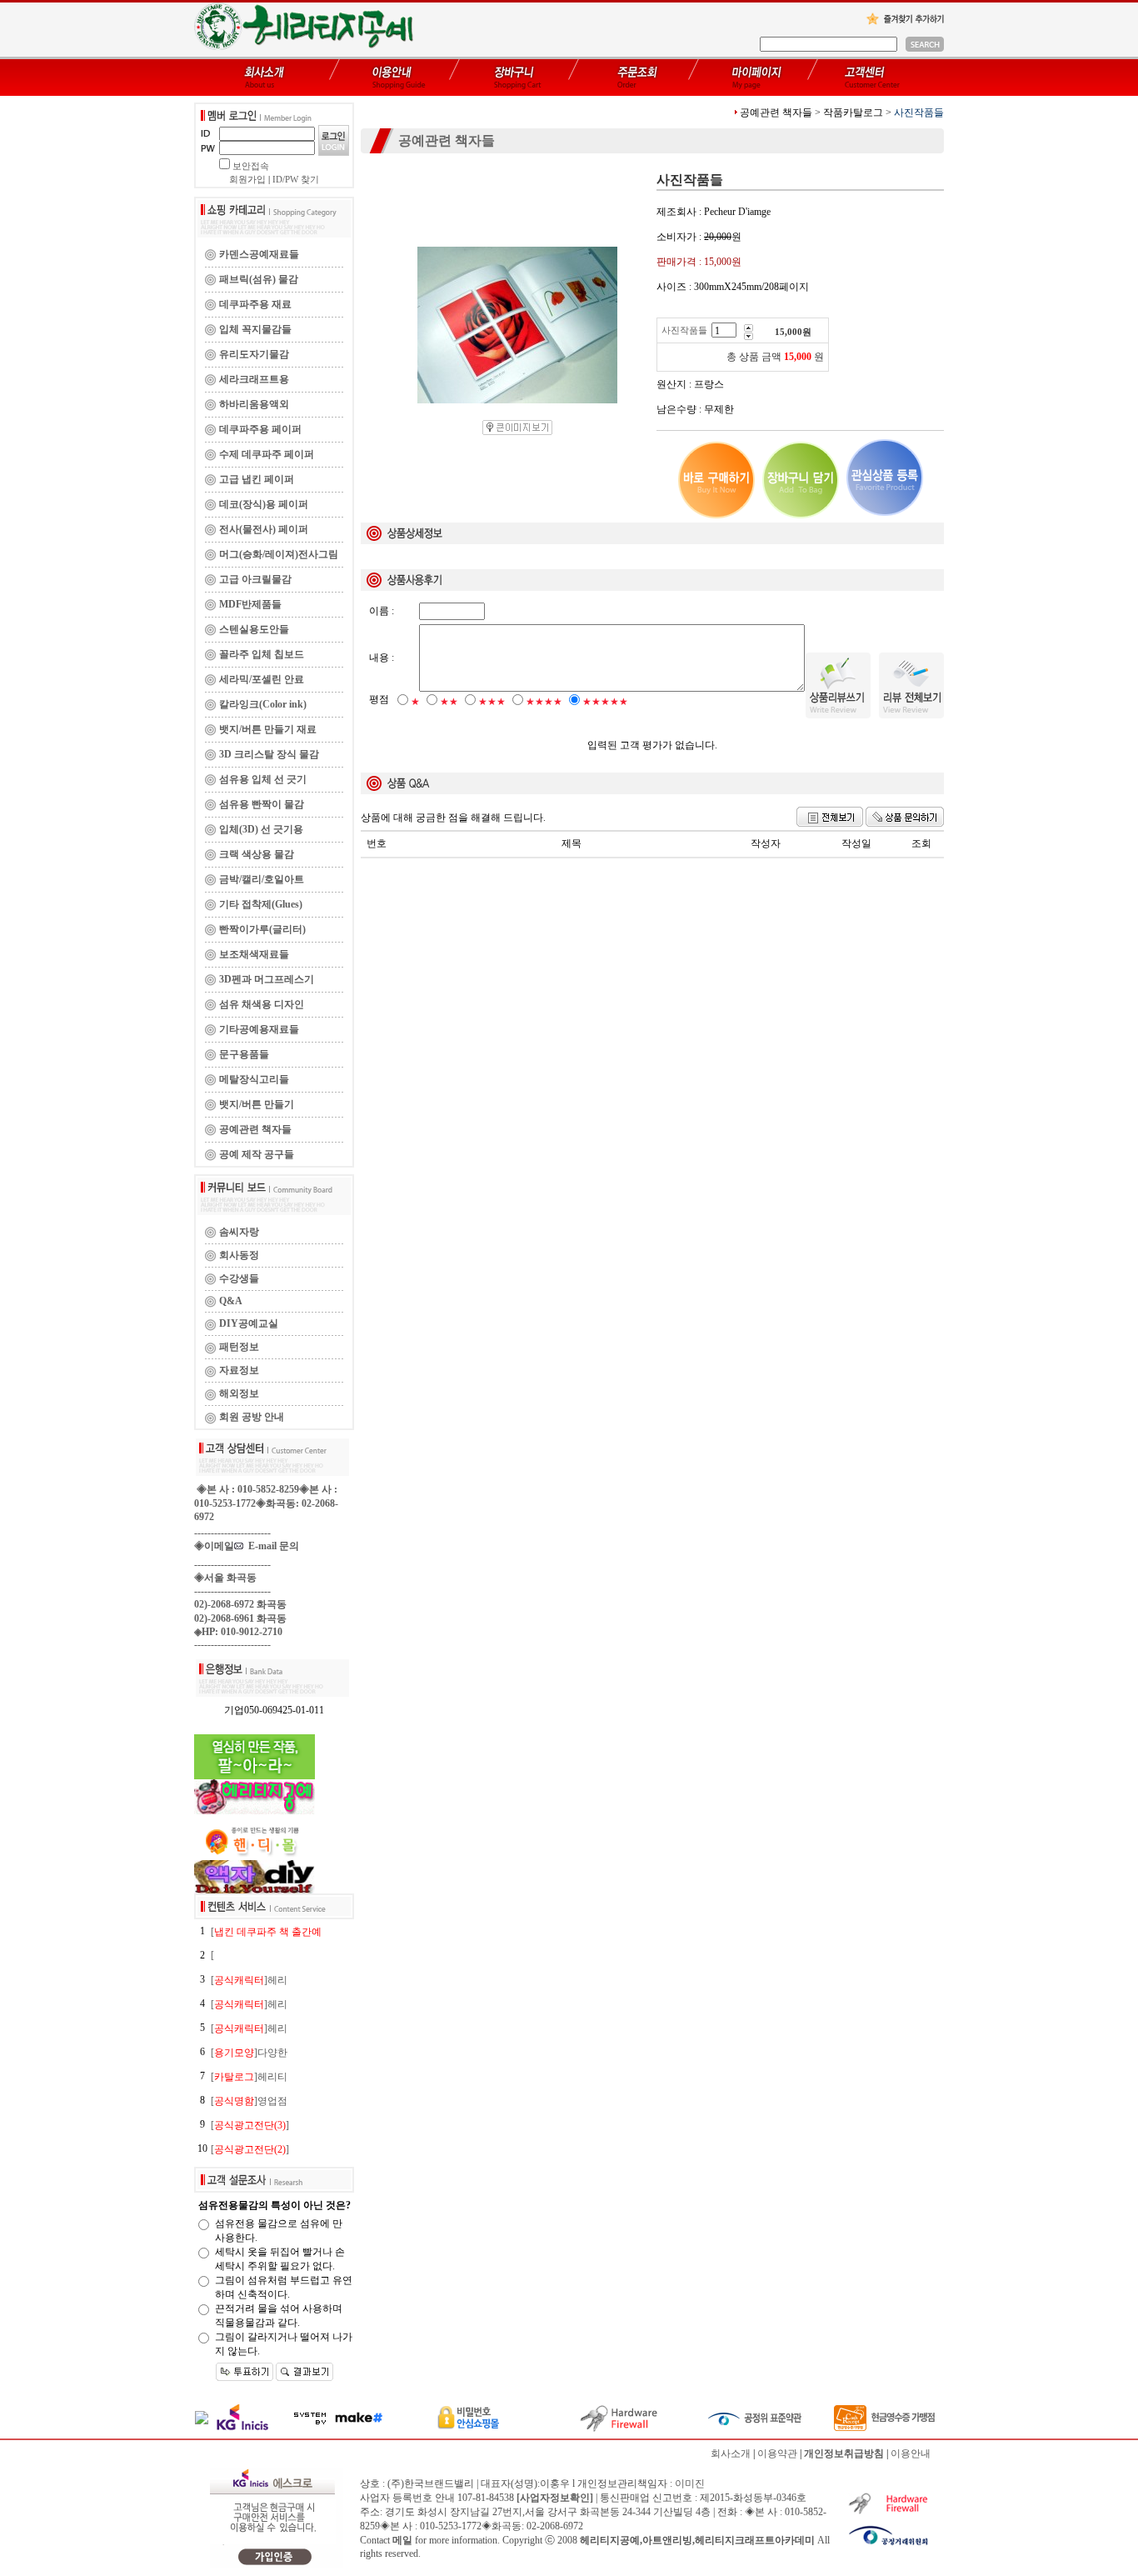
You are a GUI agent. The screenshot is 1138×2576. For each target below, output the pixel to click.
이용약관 (777, 2453)
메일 (402, 2540)
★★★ (492, 702)
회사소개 (731, 2453)
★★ (449, 702)
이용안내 (911, 2453)
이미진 (690, 2483)
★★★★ (544, 702)
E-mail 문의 (271, 1546)
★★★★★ (605, 702)
